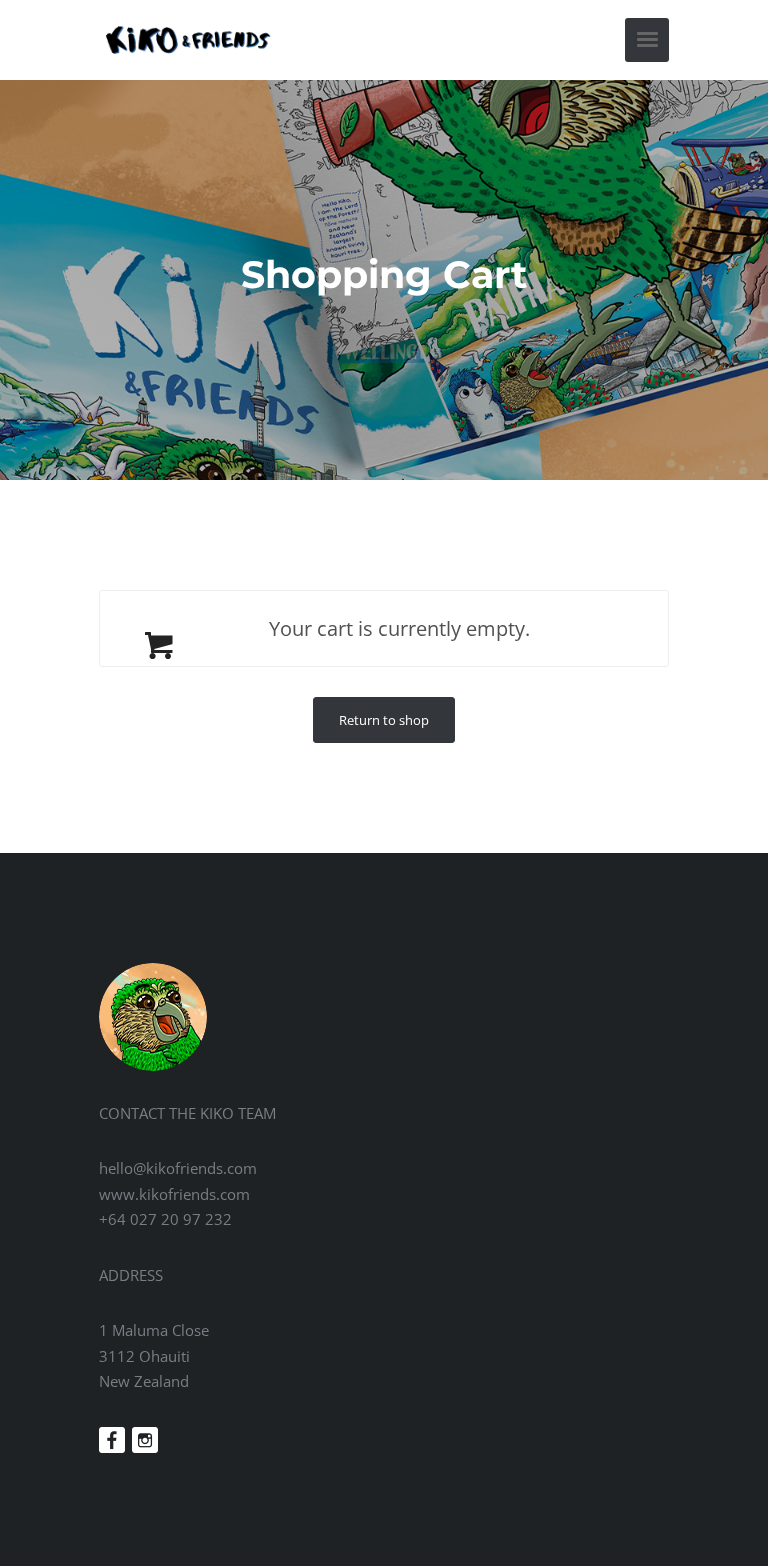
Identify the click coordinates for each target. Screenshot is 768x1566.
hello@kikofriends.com (178, 1168)
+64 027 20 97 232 (165, 1219)
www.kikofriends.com (174, 1194)
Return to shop (384, 720)
